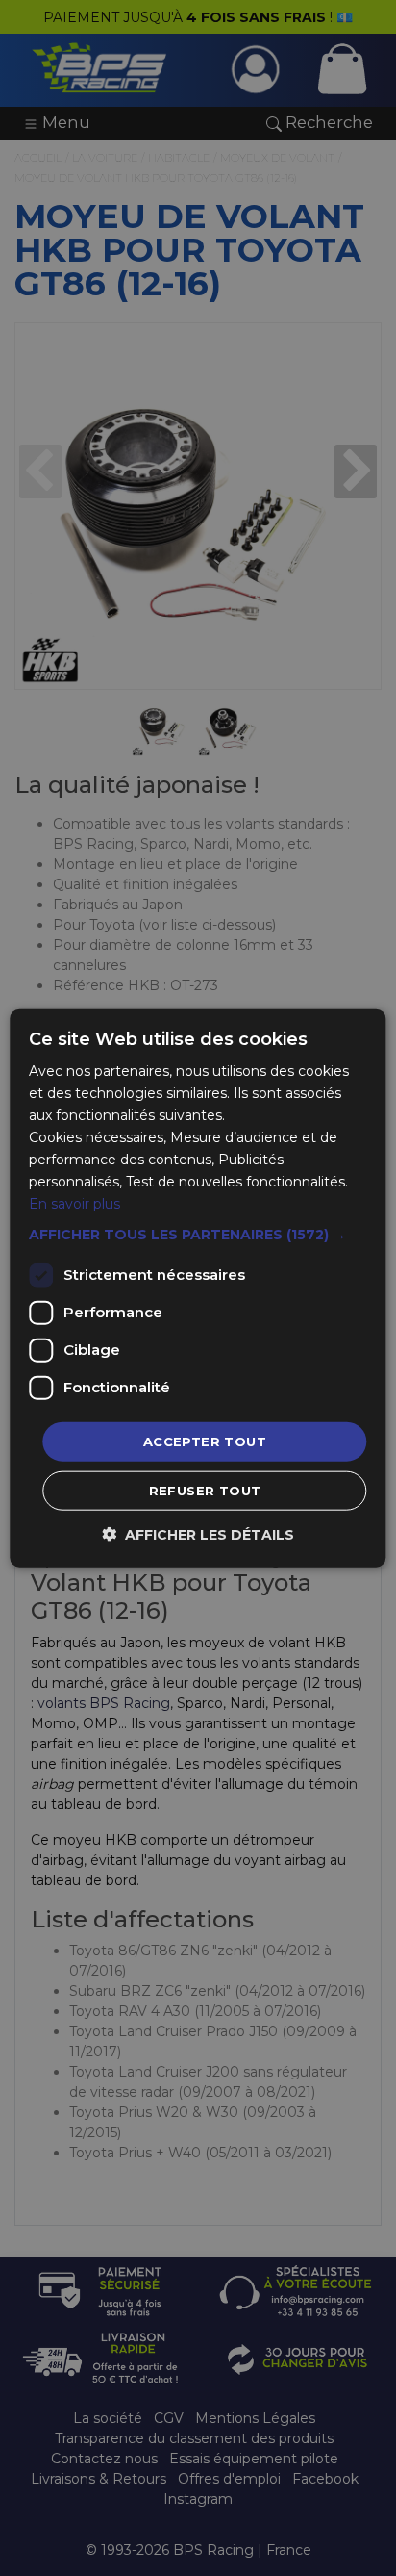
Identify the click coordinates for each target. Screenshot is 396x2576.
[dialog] (198, 1288)
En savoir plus (74, 1204)
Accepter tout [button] (205, 1441)
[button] (198, 1234)
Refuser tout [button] (205, 1491)
